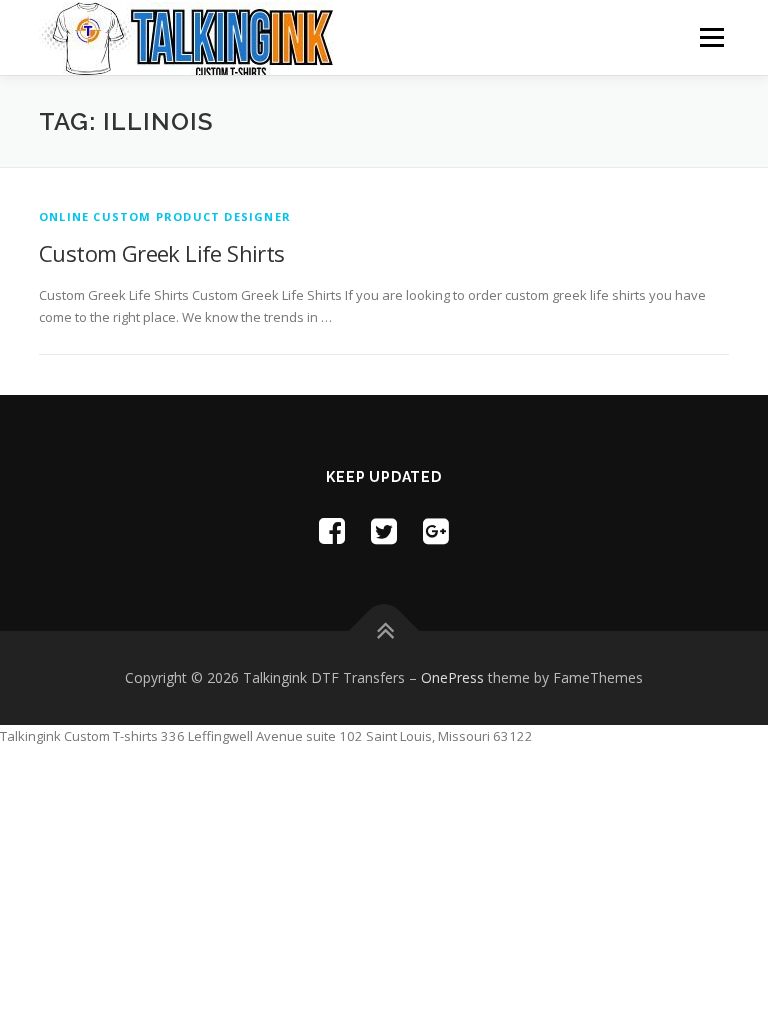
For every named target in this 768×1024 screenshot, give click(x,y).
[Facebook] (332, 530)
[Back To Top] (384, 631)
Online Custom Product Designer (165, 216)
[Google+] (436, 530)
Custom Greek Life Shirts (162, 253)
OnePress (452, 677)
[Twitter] (384, 530)
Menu (711, 37)
